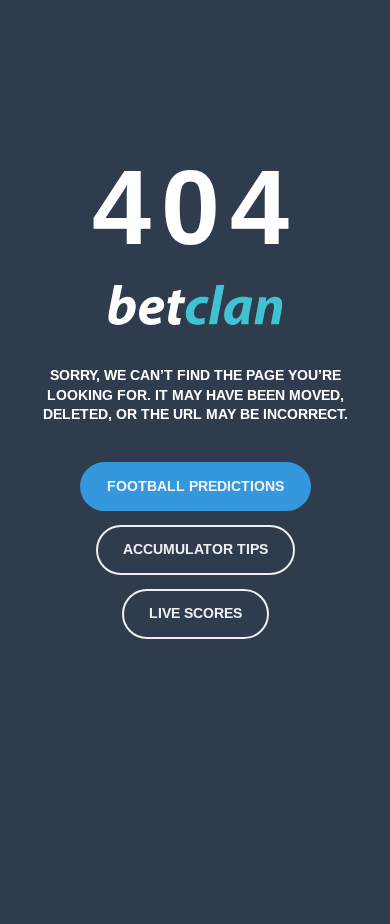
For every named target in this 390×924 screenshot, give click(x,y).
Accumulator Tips (195, 549)
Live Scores (195, 613)
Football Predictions (195, 486)
